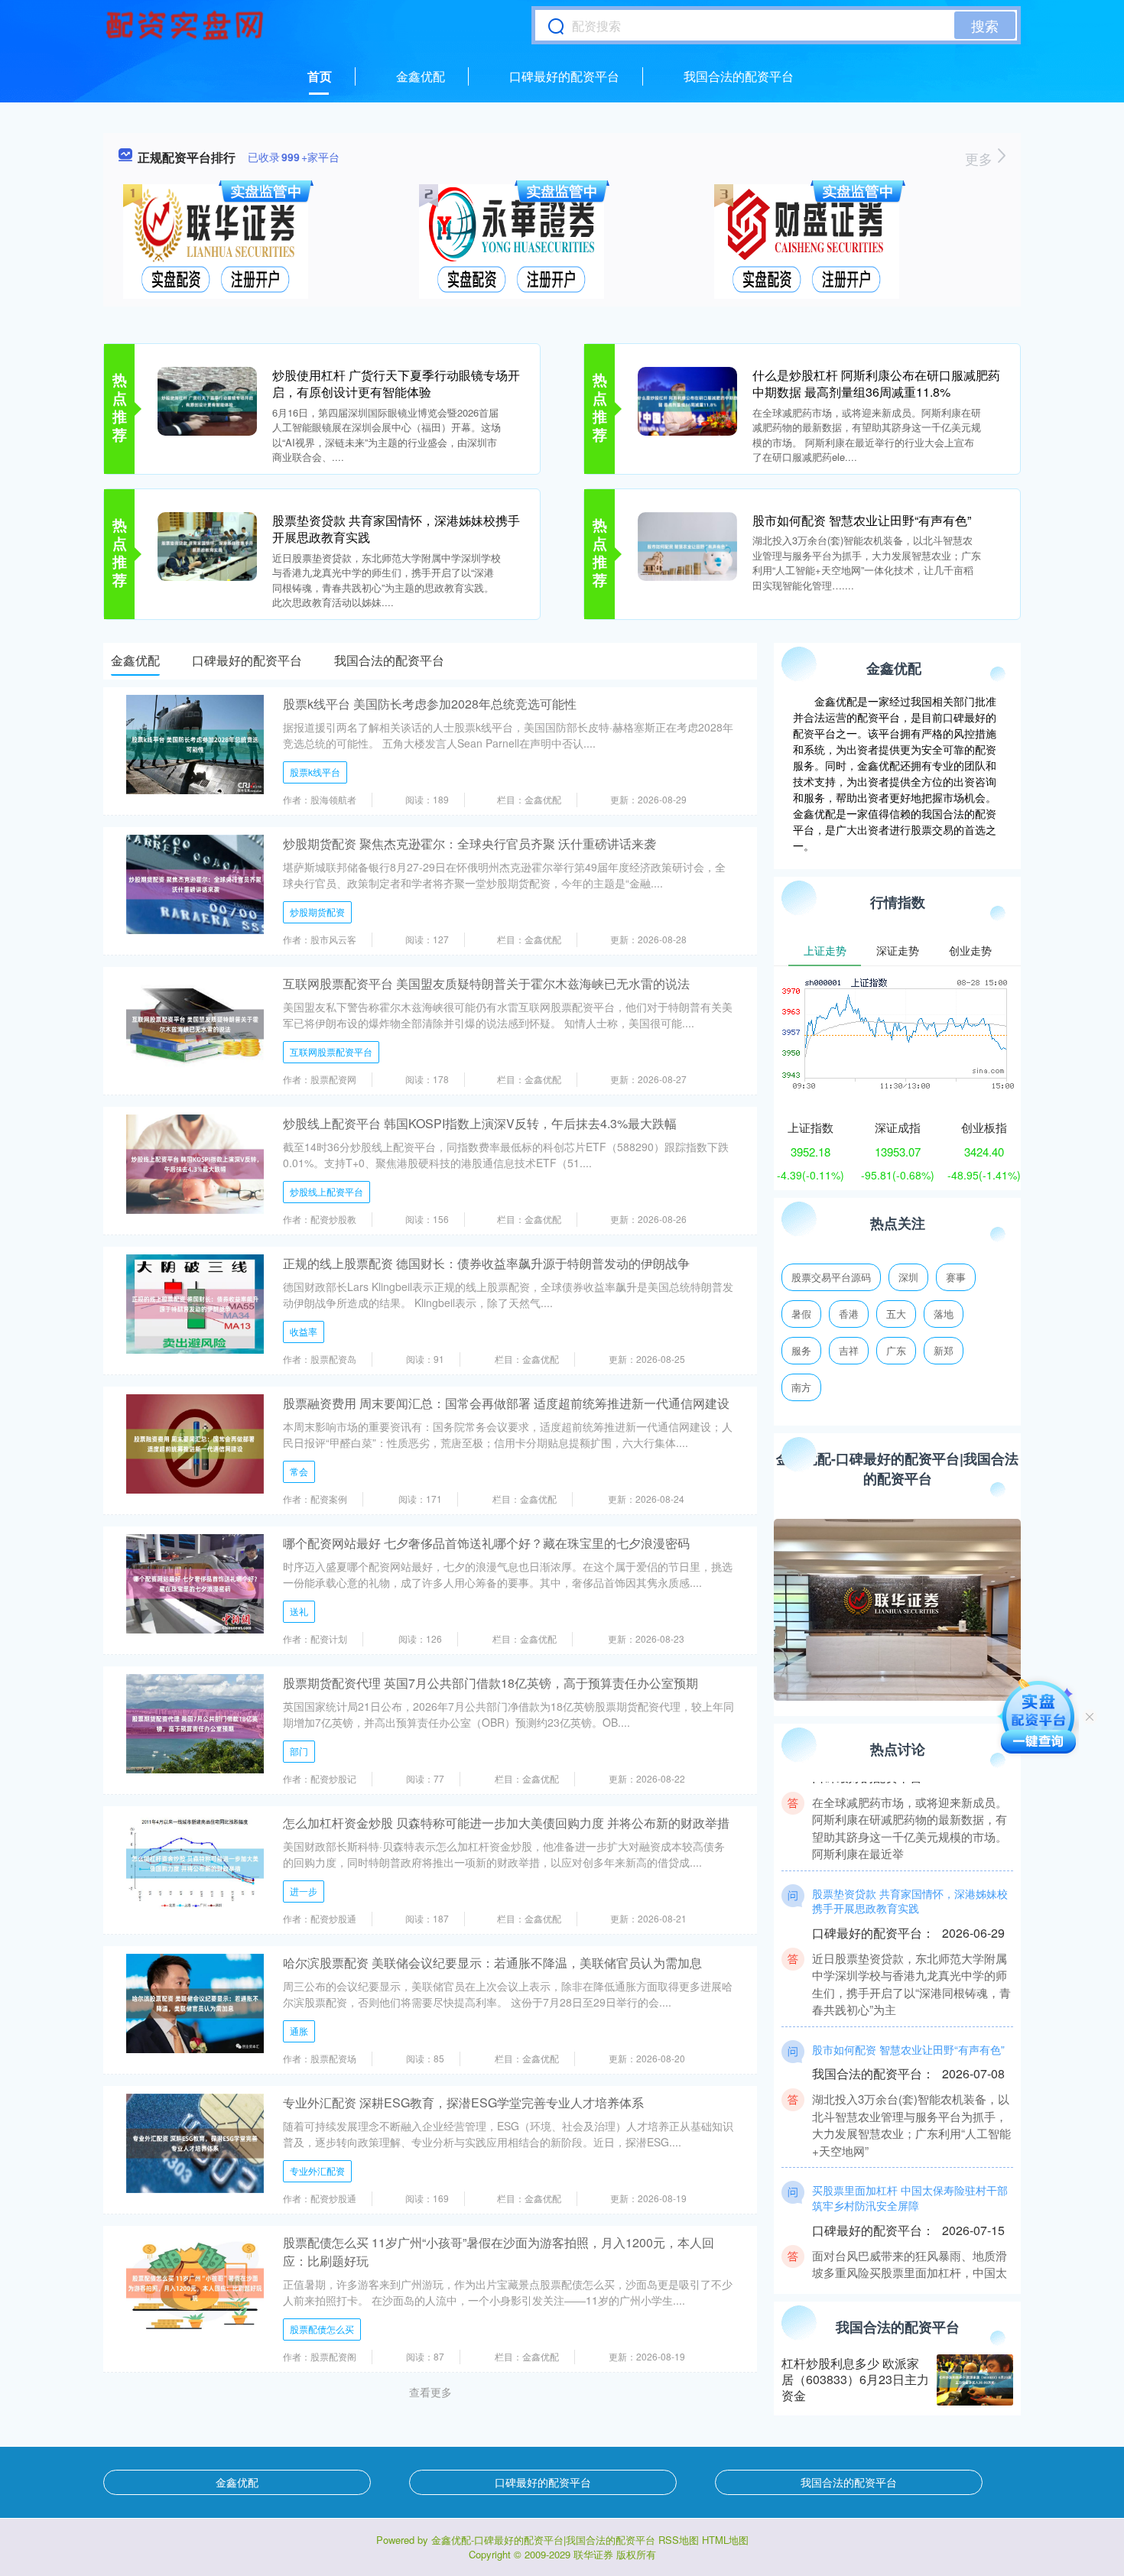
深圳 (908, 1277)
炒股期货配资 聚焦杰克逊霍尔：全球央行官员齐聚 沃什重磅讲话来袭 (469, 844)
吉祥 (849, 1350)
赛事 (956, 1277)
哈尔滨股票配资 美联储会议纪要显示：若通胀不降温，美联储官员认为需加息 (492, 1963)
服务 (801, 1350)
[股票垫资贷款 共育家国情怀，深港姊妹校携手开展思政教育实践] (207, 545)
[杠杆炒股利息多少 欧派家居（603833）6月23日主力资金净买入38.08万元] (975, 2380)
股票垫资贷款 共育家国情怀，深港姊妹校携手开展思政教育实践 (396, 529)
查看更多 (430, 2392)
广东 (896, 1350)
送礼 (299, 1611)
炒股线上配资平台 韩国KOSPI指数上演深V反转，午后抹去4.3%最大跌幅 (480, 1123)
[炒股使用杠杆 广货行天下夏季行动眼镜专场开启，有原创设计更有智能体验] (207, 400)
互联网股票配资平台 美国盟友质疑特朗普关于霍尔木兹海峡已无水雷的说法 (486, 983)
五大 (896, 1314)
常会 (299, 1471)
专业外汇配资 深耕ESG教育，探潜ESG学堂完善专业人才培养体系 (463, 2102)
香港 (849, 1314)
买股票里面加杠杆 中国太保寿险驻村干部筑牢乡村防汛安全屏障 (910, 2169)
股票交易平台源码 (831, 1277)
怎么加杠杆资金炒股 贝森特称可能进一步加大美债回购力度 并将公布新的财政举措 (506, 1823)
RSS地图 (679, 2540)
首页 (320, 76)
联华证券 (593, 2554)
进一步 (304, 1891)
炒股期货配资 (317, 912)
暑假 (801, 1314)
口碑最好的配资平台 (564, 76)
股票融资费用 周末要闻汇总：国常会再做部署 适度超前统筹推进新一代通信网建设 (506, 1403)
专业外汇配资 (317, 2170)
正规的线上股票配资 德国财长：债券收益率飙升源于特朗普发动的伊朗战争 (486, 1263)
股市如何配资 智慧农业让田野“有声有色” (862, 520)
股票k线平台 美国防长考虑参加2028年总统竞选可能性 (430, 704)
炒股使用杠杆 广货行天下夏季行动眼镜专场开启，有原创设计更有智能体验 (396, 383)
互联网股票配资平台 (331, 1051)
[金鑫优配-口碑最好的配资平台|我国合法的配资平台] (187, 25)
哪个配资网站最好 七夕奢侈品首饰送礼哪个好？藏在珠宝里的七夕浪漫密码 (486, 1543)
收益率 (304, 1331)
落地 (944, 1314)
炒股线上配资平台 (326, 1191)
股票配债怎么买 (322, 2329)
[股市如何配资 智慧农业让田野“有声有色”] (687, 545)
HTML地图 (725, 2540)
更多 (981, 158)
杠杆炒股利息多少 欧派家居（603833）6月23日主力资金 (855, 2379)
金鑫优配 (421, 76)
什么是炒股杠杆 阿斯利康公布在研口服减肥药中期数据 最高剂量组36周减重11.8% (876, 383)
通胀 (299, 2031)
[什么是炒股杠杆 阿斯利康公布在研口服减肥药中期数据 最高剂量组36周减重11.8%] (687, 400)
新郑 (944, 1350)
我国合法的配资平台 (739, 76)
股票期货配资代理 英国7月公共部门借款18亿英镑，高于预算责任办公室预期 (491, 1683)
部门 (299, 1751)
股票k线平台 (315, 772)
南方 (801, 1387)
